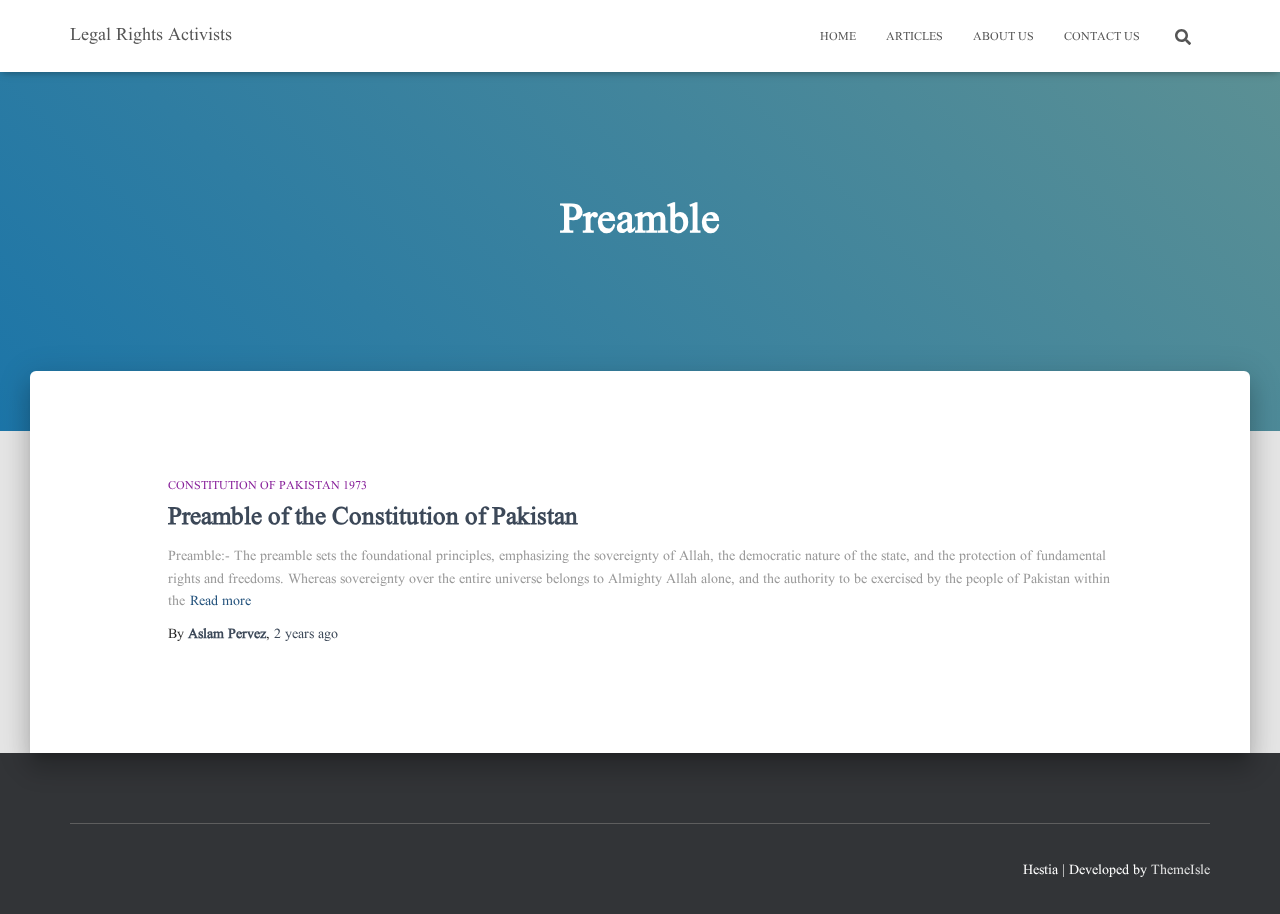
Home (838, 36)
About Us (1003, 36)
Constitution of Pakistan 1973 (267, 485)
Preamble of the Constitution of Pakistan (373, 517)
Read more (220, 601)
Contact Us (1102, 36)
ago (306, 634)
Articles (914, 36)
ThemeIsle (1180, 870)
